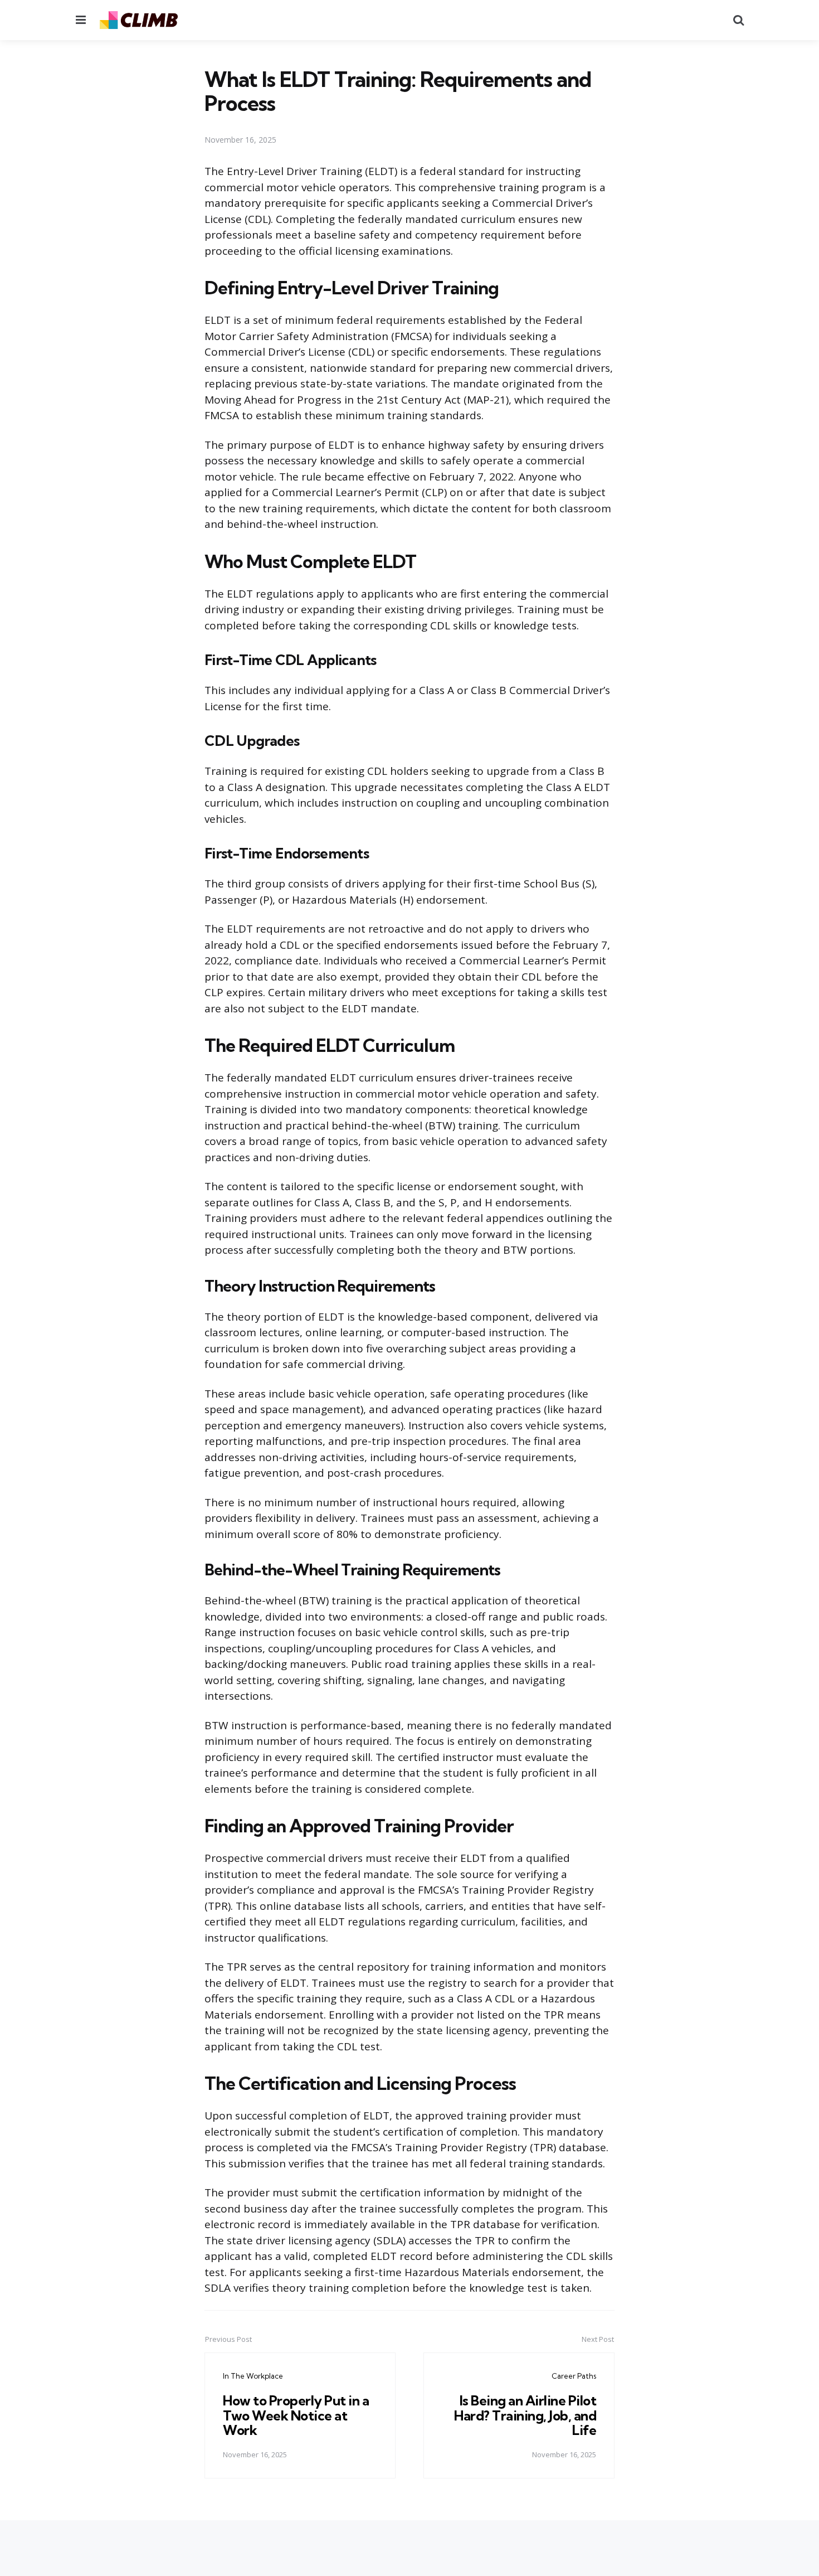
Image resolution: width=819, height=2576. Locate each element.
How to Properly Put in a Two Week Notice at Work (296, 2415)
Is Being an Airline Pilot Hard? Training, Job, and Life (525, 2415)
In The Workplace (253, 2376)
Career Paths (574, 2376)
